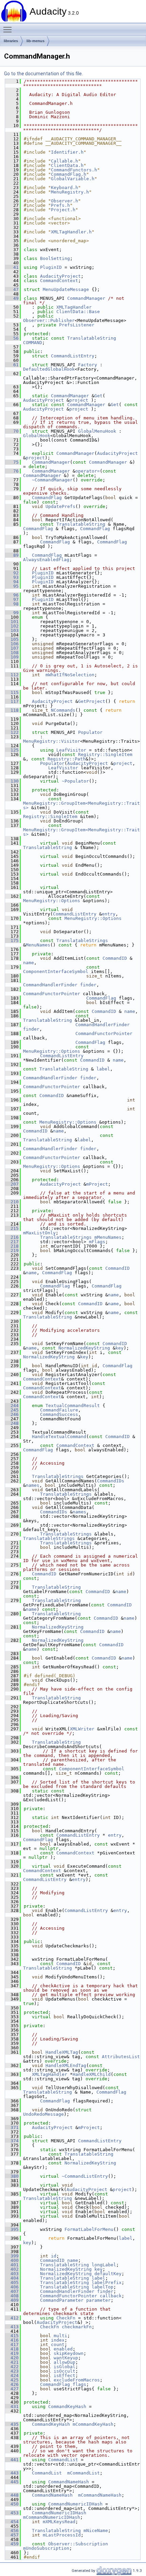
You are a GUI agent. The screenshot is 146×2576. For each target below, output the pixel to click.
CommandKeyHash (67, 2407)
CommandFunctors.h (74, 170)
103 (12, 630)
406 (12, 2287)
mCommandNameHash (100, 2495)
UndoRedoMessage (43, 2114)
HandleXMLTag (62, 2052)
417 (12, 2344)
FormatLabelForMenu (89, 2229)
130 (12, 781)
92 (12, 573)
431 (12, 2407)
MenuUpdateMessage (66, 289)
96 (12, 595)
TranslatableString (92, 338)
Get (98, 396)
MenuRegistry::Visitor (52, 741)
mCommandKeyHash (93, 2424)
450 (12, 2504)
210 (12, 1202)
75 (12, 462)
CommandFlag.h (69, 174)
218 (12, 1246)
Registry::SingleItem (105, 754)
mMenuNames (108, 1237)
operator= (88, 471)
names (33, 1485)
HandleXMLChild (92, 2074)
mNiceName (96, 2531)
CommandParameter (62, 2300)
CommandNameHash (69, 2482)
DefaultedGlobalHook (49, 369)
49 (12, 298)
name (29, 963)
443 (12, 2473)
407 (12, 2291)
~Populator (75, 781)
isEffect (65, 2376)
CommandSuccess (59, 1414)
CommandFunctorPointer (52, 994)
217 (12, 1242)
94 (12, 582)
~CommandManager (52, 480)
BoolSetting (55, 258)
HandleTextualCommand (59, 1437)
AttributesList (121, 2057)
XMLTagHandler (74, 307)
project (79, 400)
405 (12, 2282)
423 (12, 2371)
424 (12, 2376)
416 (12, 2340)
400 (12, 2260)
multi (60, 2336)
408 (12, 2296)
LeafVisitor (71, 750)
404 (12, 2278)
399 (12, 2256)
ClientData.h (67, 165)
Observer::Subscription (78, 2544)
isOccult (65, 2371)
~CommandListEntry (85, 2176)
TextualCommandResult (73, 1406)
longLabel (104, 2265)
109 (12, 657)
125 (12, 750)
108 (12, 653)
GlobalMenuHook (97, 431)
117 (12, 701)
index (58, 2340)
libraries (11, 41)
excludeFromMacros (77, 2380)
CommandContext (59, 281)
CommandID (115, 958)
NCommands (63, 710)
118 (12, 710)
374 (12, 2141)
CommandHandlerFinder (50, 985)
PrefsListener (77, 325)
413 (12, 2327)
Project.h (63, 210)
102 (12, 626)
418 (12, 2349)
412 (12, 2318)
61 (12, 365)
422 (12, 2367)
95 (12, 586)
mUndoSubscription (46, 2548)
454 (12, 2522)
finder (88, 985)
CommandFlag (47, 498)
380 (12, 2176)
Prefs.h (60, 205)
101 (12, 622)
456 (12, 2531)
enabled (63, 2349)
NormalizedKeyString (84, 1348)
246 (12, 1414)
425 (12, 2380)
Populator (90, 732)
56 (12, 338)
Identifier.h (67, 152)
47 (12, 289)
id (54, 2256)
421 (12, 2362)
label (103, 1069)
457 (12, 2535)
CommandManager (86, 298)
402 (12, 2269)
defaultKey (108, 2274)
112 (12, 675)
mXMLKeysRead (59, 2522)
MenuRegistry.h (70, 192)
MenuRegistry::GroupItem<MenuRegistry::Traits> (81, 805)
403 (12, 2274)
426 (12, 2384)
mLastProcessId (62, 2535)
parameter (98, 2300)
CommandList (63, 2460)
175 (12, 940)
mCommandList (84, 2473)
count (58, 2344)
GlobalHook (37, 436)
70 (12, 431)
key (120, 1348)
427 (12, 2389)
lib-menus (35, 41)
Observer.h (65, 201)
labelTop (103, 2287)
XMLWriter (82, 1729)
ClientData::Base (78, 312)
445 (12, 2482)
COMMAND (33, 343)
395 (12, 2229)
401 (12, 2265)
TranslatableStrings (82, 940)
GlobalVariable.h (73, 179)
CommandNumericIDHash (75, 2504)
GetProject (92, 701)
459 (12, 2544)
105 (12, 639)
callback (111, 2296)
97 (12, 599)
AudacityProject (60, 276)
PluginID (51, 267)
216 (12, 1237)
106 (12, 644)
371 (12, 2127)
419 (12, 2353)
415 (12, 2336)
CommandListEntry (73, 356)
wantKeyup (66, 2358)
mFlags (97, 1242)
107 (12, 648)
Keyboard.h (65, 188)
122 (12, 732)
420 (12, 2358)
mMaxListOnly (39, 1233)
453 (12, 2513)
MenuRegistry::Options (52, 901)
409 (12, 2300)
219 (12, 1251)
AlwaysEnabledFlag (46, 560)
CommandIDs (111, 1481)
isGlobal (65, 2367)
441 (12, 2460)
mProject (97, 1184)
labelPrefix (107, 2282)
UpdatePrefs (60, 506)
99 (12, 613)
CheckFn (66, 2318)
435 (12, 2424)
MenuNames (38, 945)
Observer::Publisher (49, 320)
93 (12, 577)
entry (109, 914)
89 (12, 555)
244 (12, 1406)
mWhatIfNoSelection (70, 675)
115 (12, 692)
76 (12, 471)
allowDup (65, 2362)
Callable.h (65, 161)
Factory (88, 365)
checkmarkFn (77, 2327)
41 (12, 267)
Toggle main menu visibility (9, 29)
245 (12, 1410)
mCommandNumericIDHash (52, 2517)
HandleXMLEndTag (66, 2065)
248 (12, 1423)
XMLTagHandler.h (71, 232)
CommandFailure (59, 1410)
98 (12, 604)
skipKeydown (69, 2353)
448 (12, 2495)
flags (79, 2384)
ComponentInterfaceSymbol (56, 971)
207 (12, 1184)
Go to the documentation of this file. (43, 74)
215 (12, 1228)
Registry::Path (67, 759)
